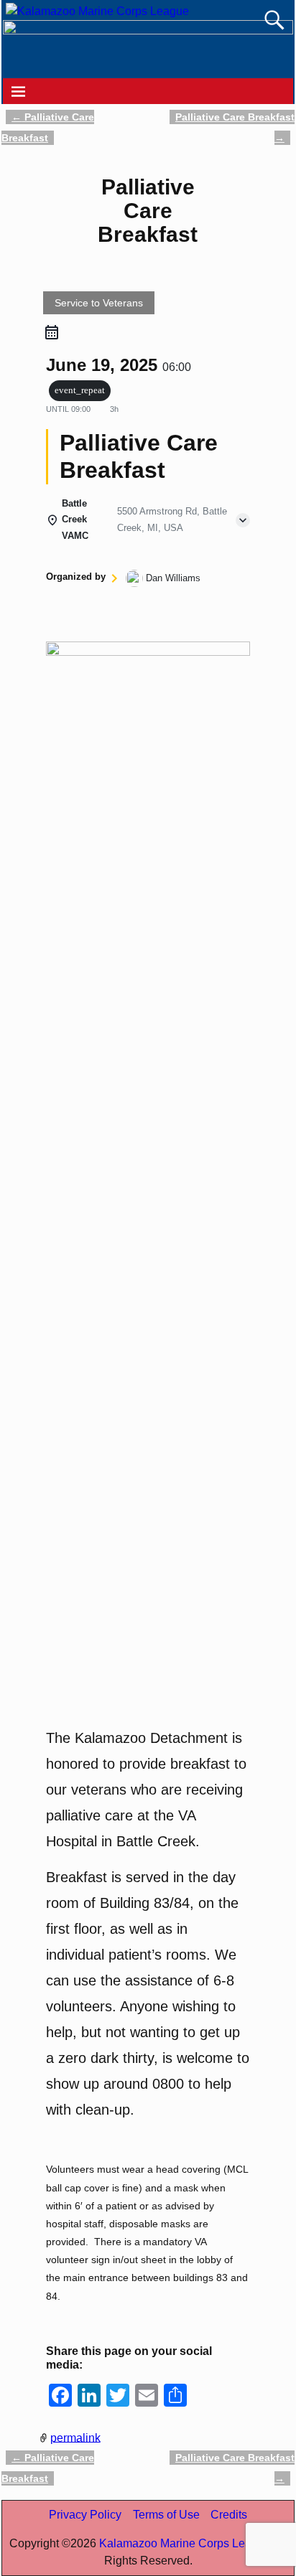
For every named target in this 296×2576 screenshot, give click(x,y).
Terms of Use (166, 2515)
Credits (229, 2515)
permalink (75, 2437)
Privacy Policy (85, 2515)
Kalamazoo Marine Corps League (185, 2543)
